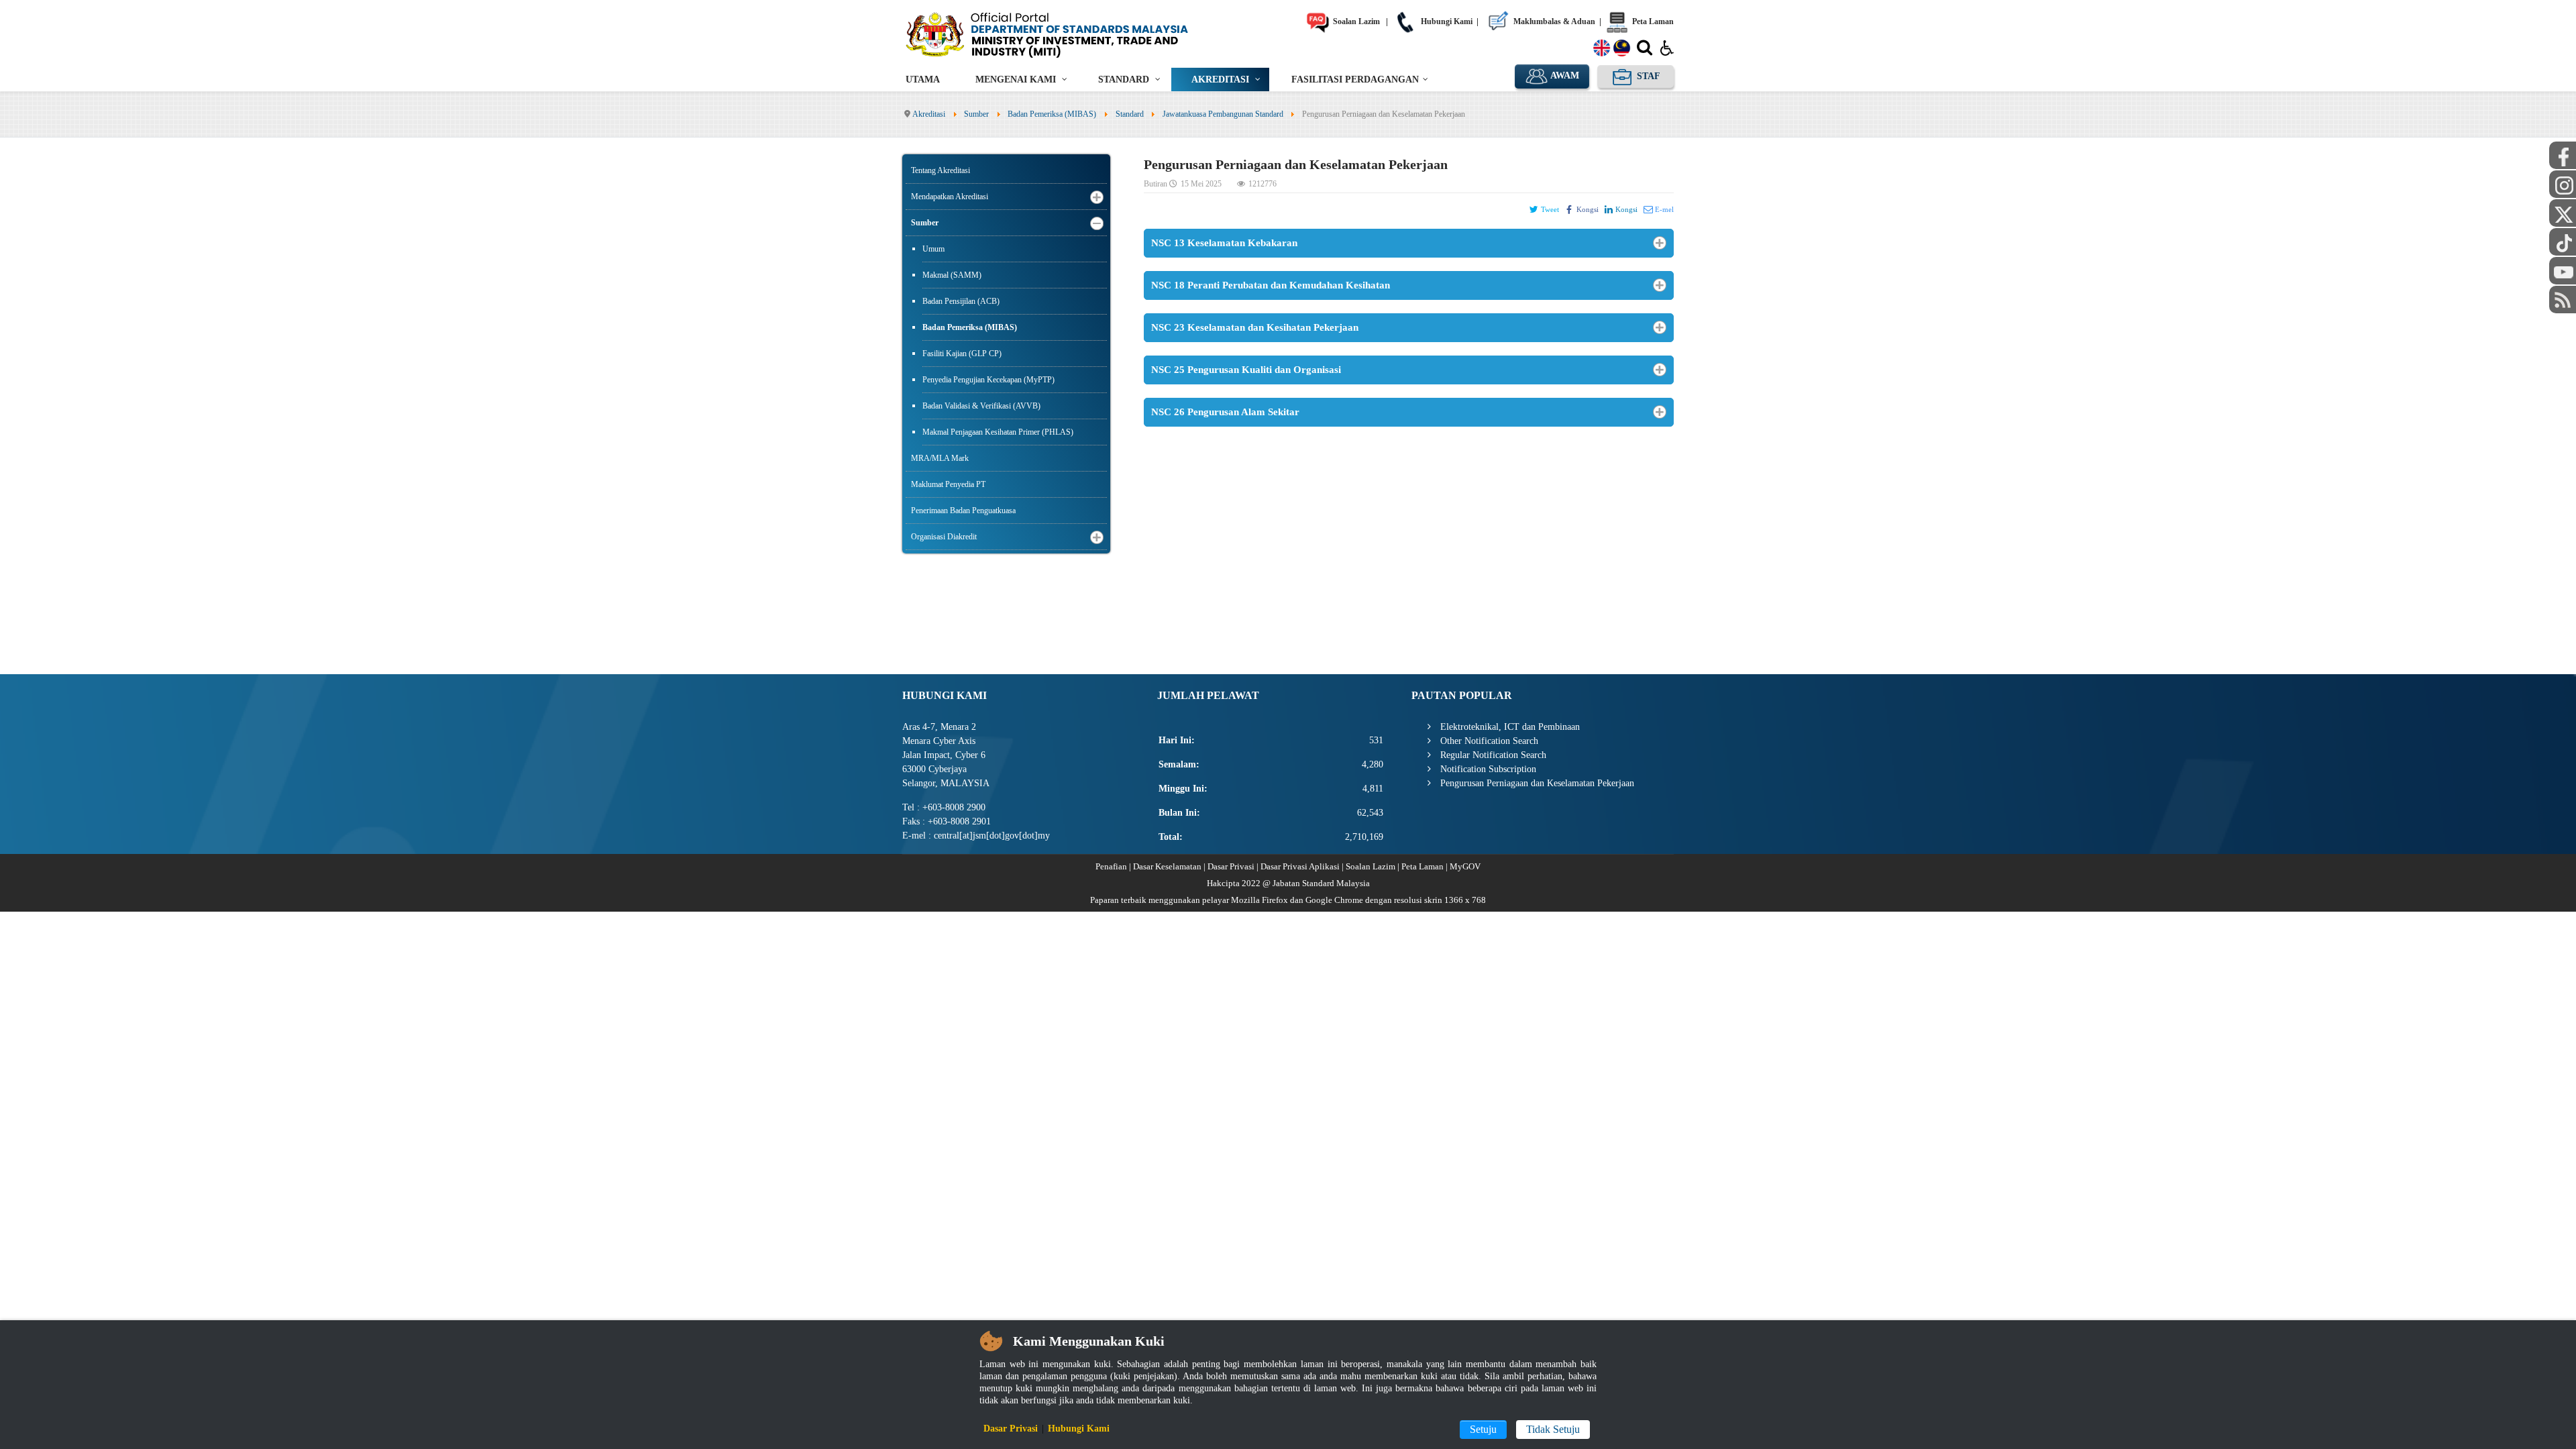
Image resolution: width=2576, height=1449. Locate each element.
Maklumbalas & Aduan (1553, 21)
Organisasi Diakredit (944, 537)
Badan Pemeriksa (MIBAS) (970, 327)
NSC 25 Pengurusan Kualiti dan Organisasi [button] (1246, 370)
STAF (1647, 76)
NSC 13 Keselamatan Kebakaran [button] (1224, 243)
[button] (1097, 197)
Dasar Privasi (1231, 866)
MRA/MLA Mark (940, 458)
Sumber (925, 223)
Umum (933, 249)
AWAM (1564, 75)
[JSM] (1067, 34)
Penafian (1111, 866)
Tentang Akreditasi (941, 170)
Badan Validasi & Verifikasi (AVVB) (981, 406)
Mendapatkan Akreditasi (950, 197)
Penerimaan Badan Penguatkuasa (963, 511)
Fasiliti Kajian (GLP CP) (962, 354)
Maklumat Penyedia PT (948, 484)
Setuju (1483, 1429)
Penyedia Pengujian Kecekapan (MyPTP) (988, 380)
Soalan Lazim (1355, 21)
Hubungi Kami (1446, 21)
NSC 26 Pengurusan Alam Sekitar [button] (1225, 412)
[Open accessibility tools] (1667, 47)
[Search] (1645, 50)
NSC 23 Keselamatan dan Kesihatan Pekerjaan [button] (1255, 327)
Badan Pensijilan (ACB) (961, 301)
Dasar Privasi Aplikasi (1300, 866)
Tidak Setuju (1553, 1429)
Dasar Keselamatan (1167, 866)
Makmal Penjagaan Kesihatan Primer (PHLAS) (998, 432)
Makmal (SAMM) (952, 275)
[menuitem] (923, 79)
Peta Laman (1652, 21)
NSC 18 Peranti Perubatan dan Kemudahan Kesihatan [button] (1271, 285)
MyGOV (1465, 866)
